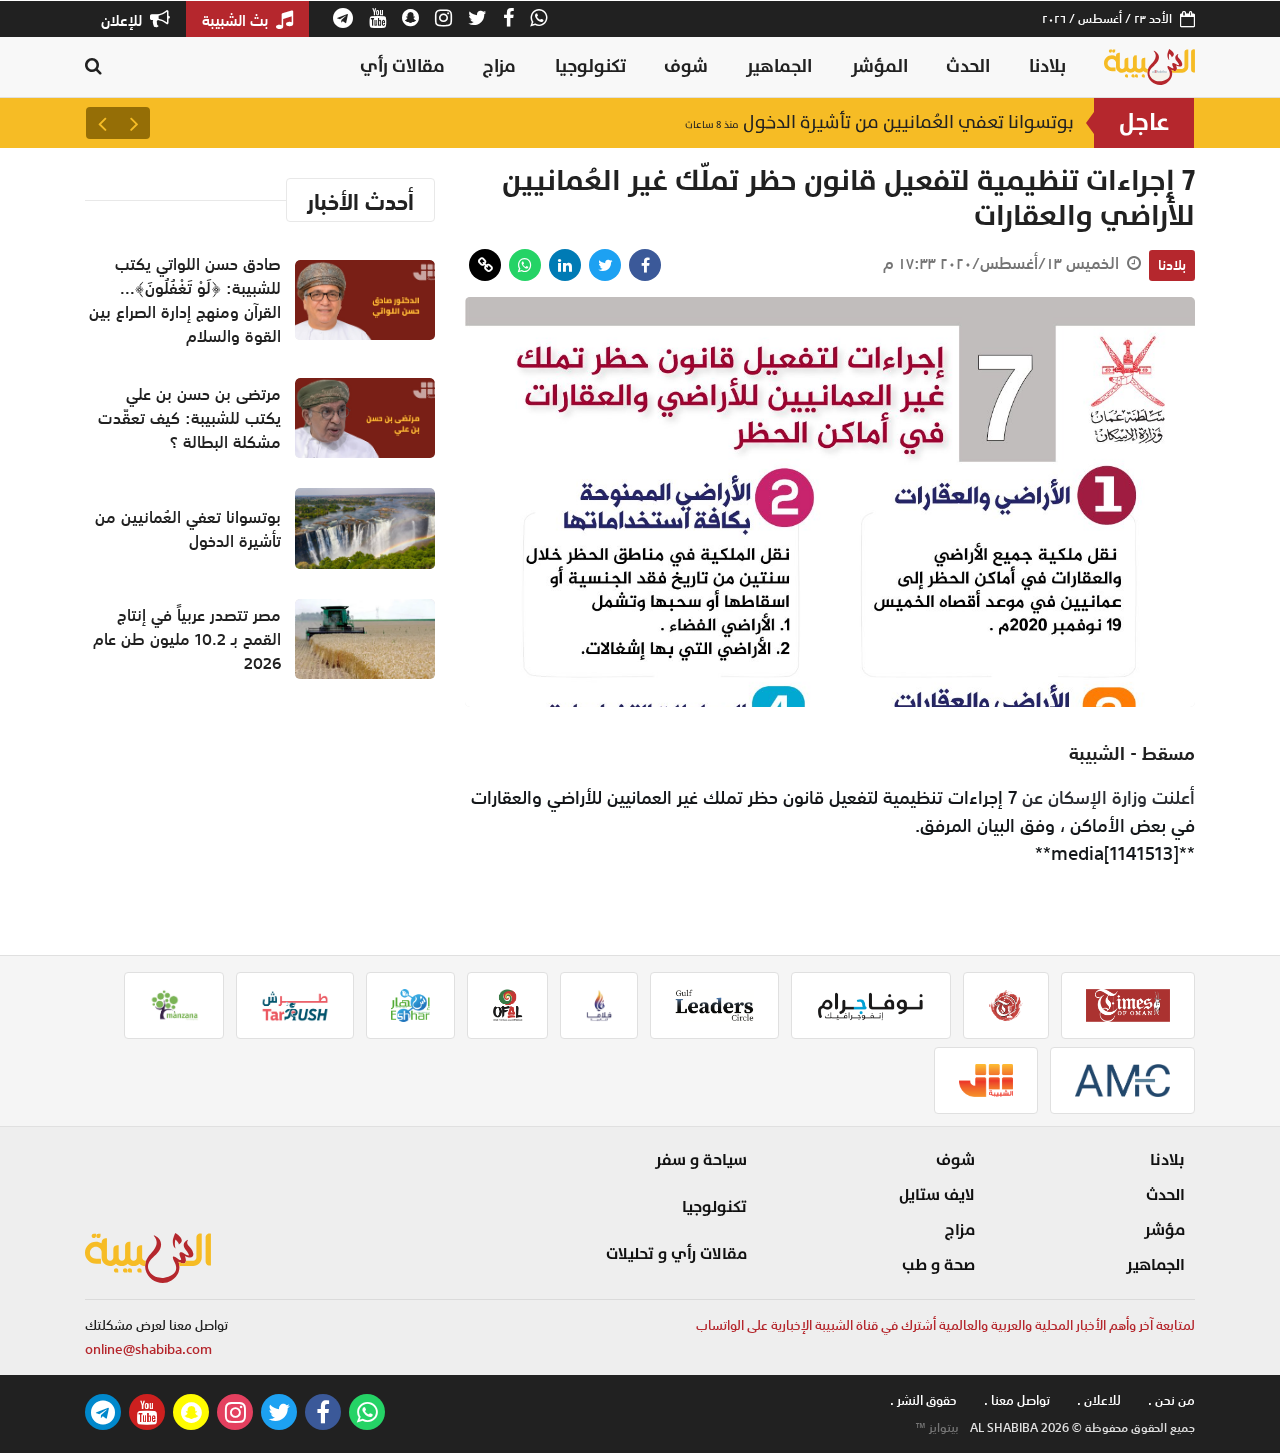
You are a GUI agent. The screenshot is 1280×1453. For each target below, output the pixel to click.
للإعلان (123, 20)
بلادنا (1047, 66)
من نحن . (1171, 1400)
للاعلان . (1099, 1400)
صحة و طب (938, 1265)
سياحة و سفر (701, 1160)
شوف (686, 66)
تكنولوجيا (590, 66)
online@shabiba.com (148, 1349)
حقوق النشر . (923, 1400)
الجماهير (779, 66)
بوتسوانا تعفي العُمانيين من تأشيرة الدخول (879, 122)
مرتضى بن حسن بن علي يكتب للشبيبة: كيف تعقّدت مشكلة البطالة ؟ (189, 418)
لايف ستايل (937, 1195)
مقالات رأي (402, 66)
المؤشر (879, 66)
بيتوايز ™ (937, 1428)
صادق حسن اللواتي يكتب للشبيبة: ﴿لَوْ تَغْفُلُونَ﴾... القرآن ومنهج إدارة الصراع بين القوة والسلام (185, 300)
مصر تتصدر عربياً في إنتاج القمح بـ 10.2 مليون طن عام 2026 (187, 639)
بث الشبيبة (237, 20)
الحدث (968, 66)
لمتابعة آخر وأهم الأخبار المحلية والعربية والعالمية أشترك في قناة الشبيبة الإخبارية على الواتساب (945, 1325)
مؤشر (1164, 1230)
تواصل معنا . (1017, 1400)
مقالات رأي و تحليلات (676, 1254)
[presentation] (134, 123)
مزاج (499, 66)
